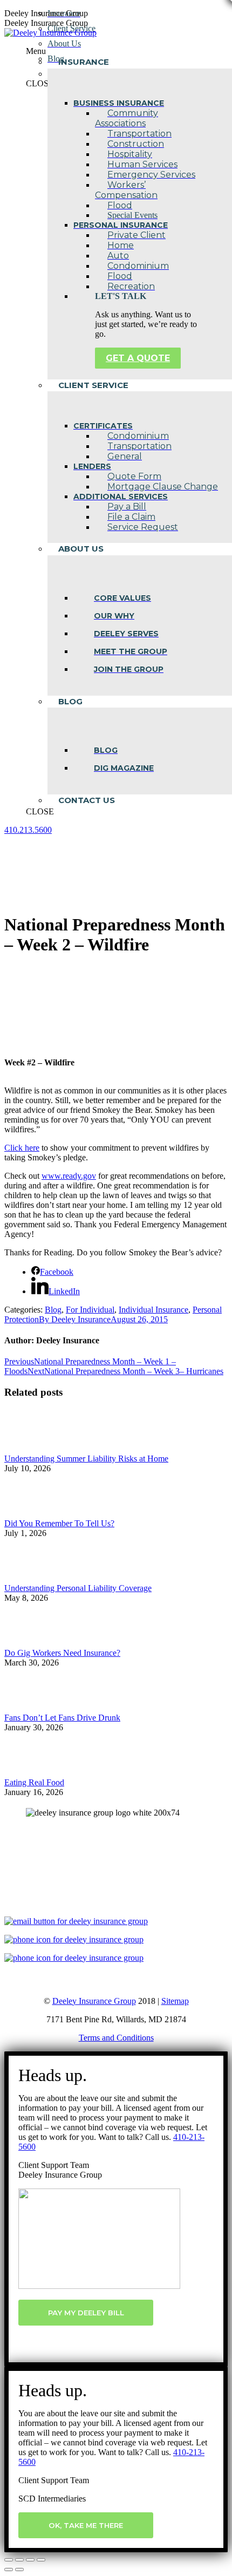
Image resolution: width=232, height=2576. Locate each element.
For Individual (90, 1310)
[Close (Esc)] (9, 2560)
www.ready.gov (69, 1176)
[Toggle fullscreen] (30, 2560)
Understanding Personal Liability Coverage (78, 1588)
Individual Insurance (153, 1310)
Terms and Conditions (116, 2038)
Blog (53, 1310)
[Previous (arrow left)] (9, 2570)
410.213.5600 (28, 830)
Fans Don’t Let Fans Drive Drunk (62, 1718)
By (75, 1319)
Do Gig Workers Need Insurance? (62, 1653)
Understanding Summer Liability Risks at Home (86, 1459)
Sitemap (175, 2001)
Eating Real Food (34, 1782)
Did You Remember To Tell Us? (59, 1523)
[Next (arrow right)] (19, 2570)
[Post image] (34, 1449)
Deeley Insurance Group (94, 2001)
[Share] (19, 2560)
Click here (22, 1148)
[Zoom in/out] (41, 2560)
